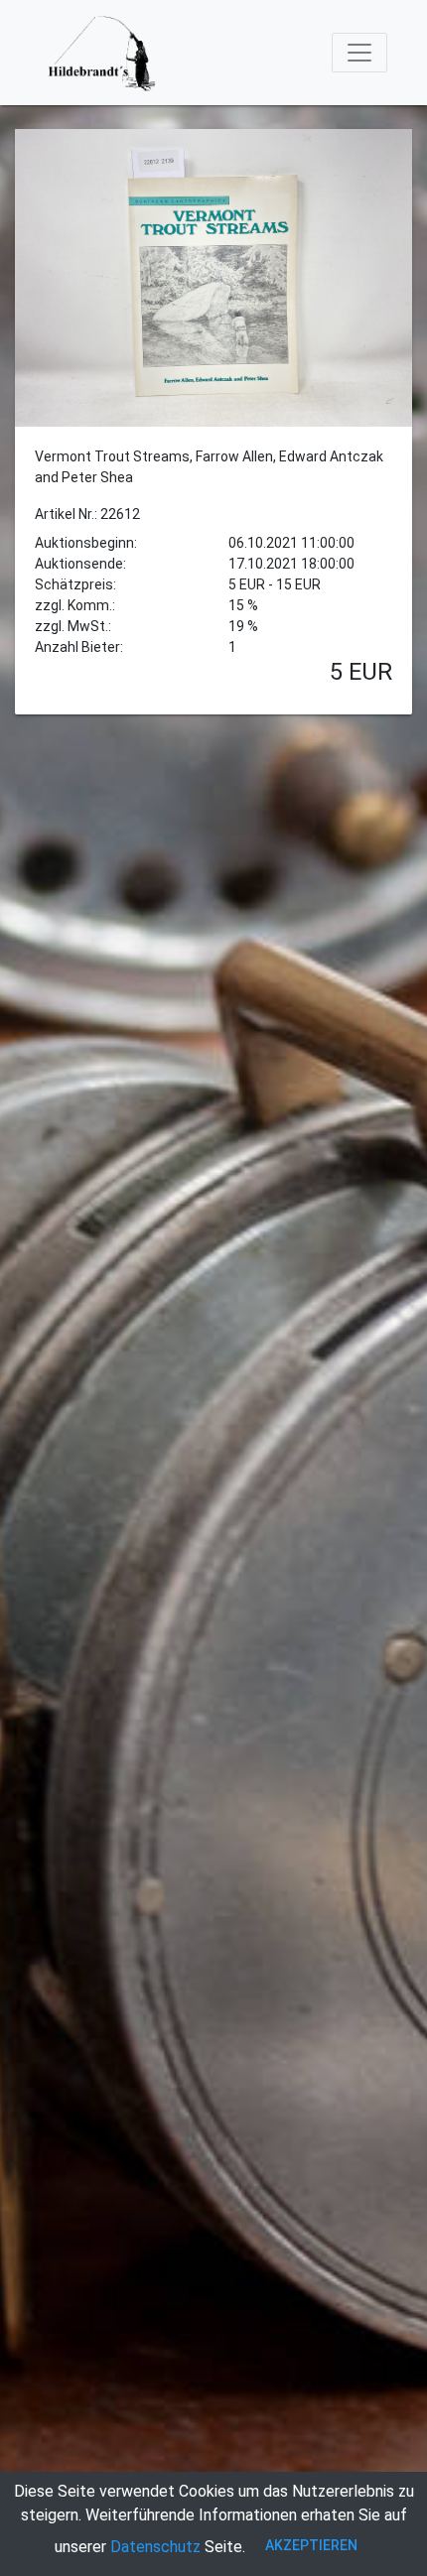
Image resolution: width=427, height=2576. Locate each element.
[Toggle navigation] (359, 53)
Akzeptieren (311, 2545)
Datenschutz (155, 2547)
